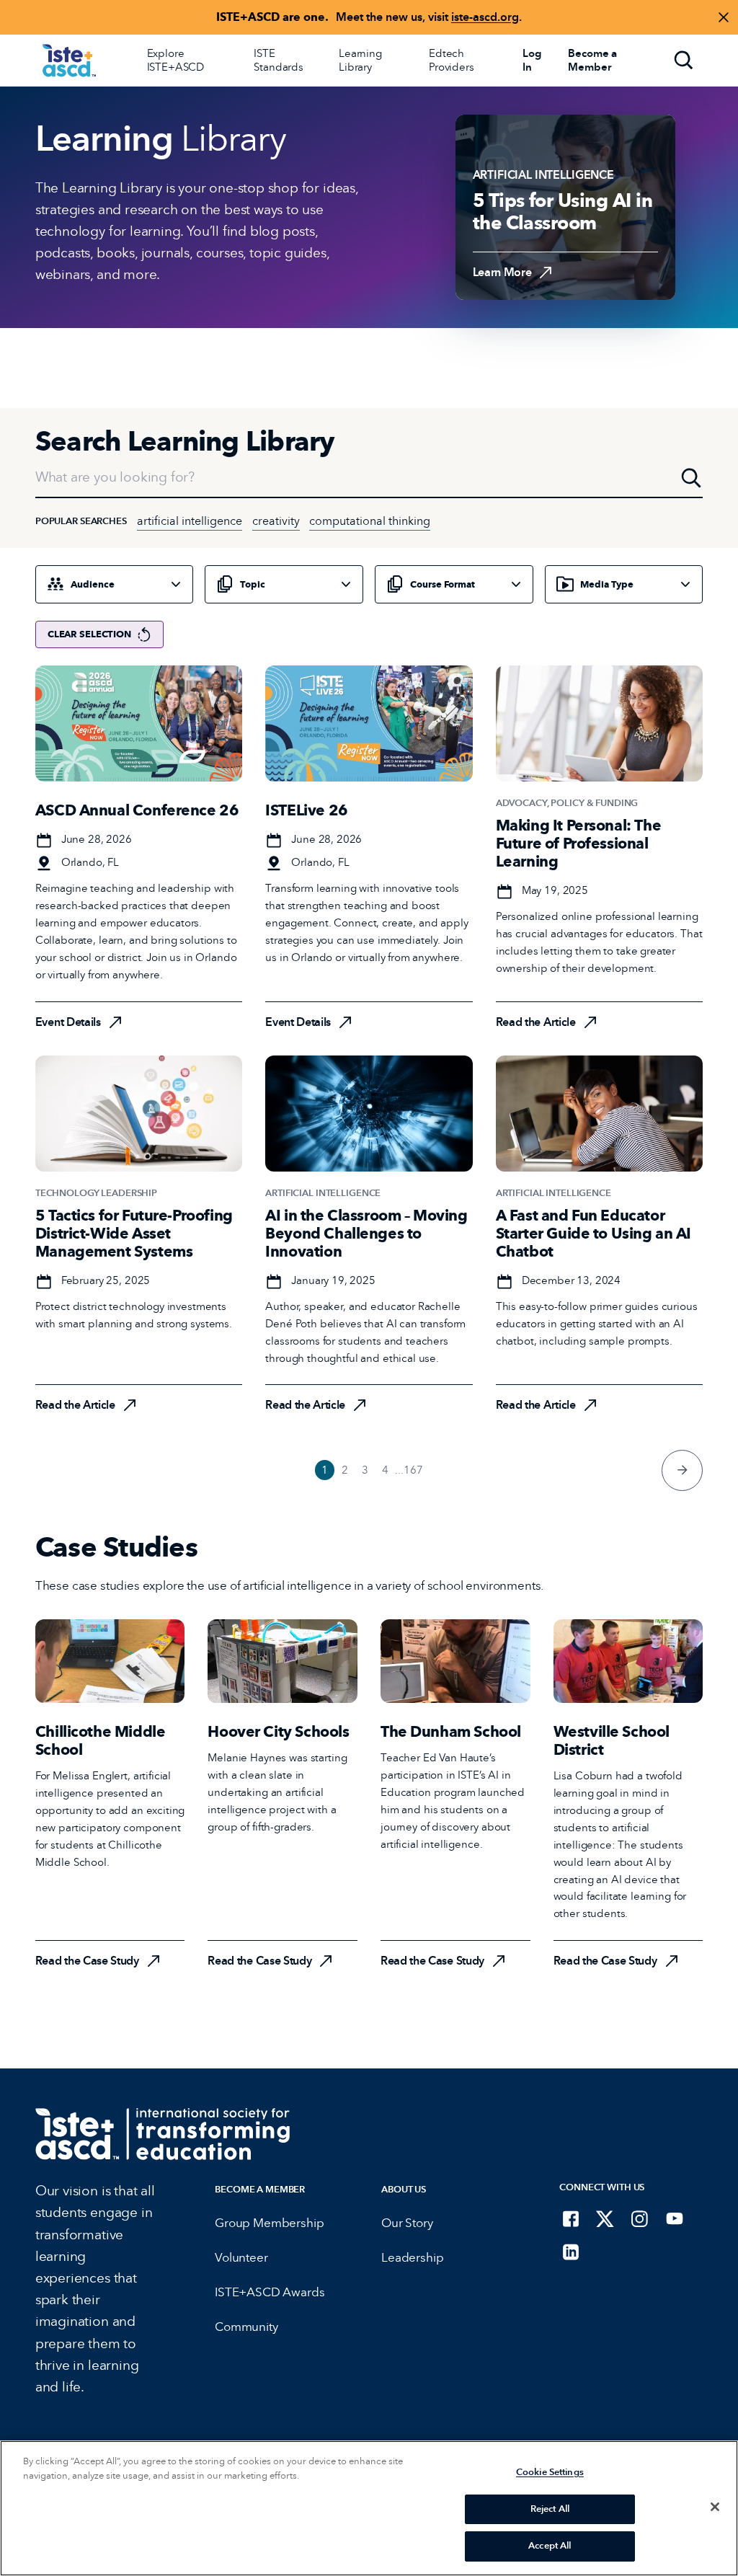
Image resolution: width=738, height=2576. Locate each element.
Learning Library (360, 60)
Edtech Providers (452, 60)
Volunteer (241, 2258)
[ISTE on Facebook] (571, 2218)
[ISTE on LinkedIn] (571, 2252)
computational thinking (370, 521)
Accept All (550, 2546)
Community (246, 2327)
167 (413, 1470)
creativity (276, 521)
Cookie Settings (550, 2472)
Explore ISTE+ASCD (176, 60)
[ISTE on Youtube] (675, 2218)
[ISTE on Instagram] (640, 2218)
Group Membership (269, 2223)
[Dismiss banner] (724, 17)
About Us (404, 2189)
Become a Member (260, 2189)
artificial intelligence (190, 521)
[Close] (715, 2507)
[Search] (684, 61)
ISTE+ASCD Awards (270, 2292)
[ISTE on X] (605, 2218)
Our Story (407, 2223)
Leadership (412, 2258)
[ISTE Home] (69, 61)
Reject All (550, 2509)
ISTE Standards (279, 60)
